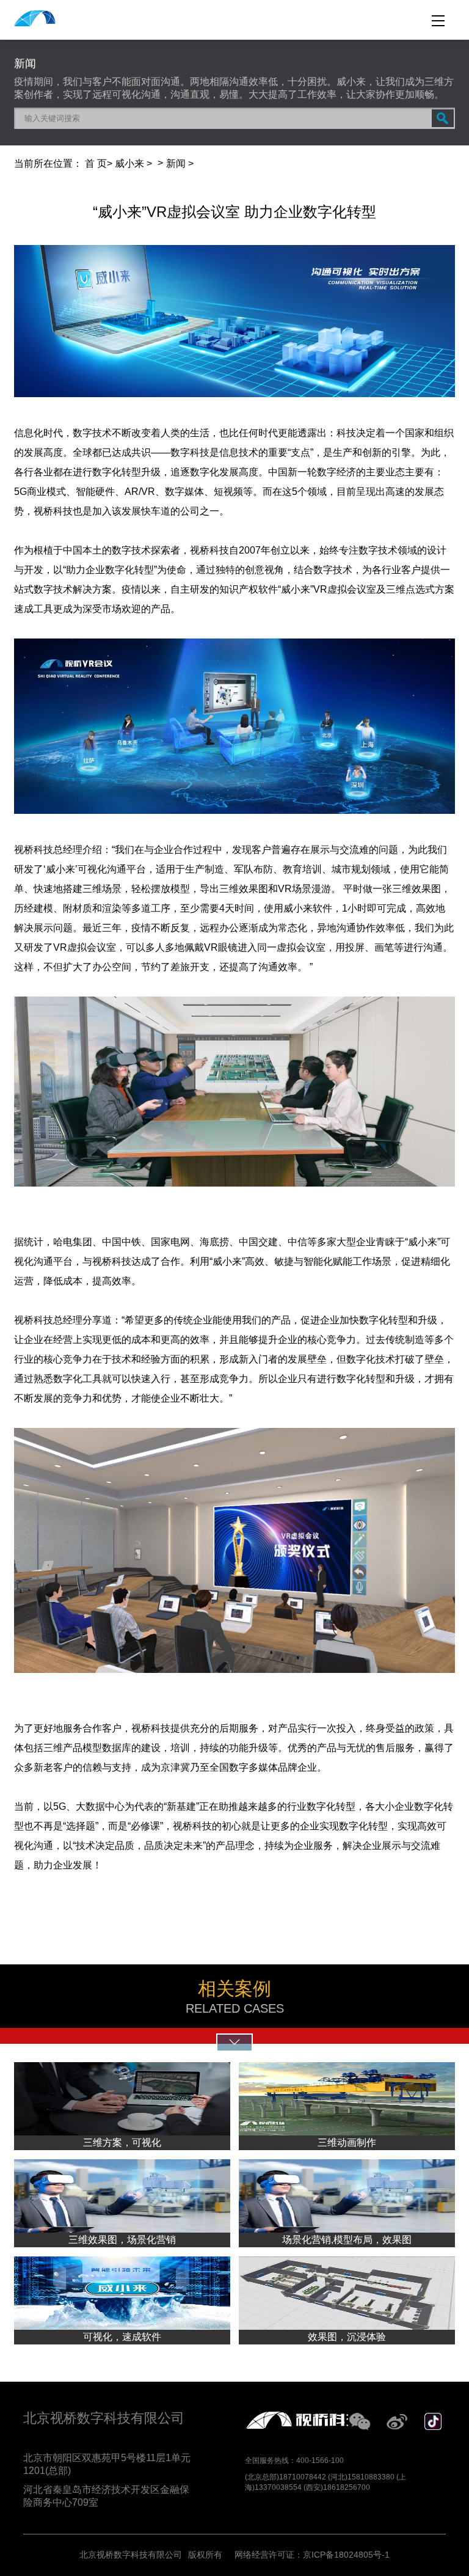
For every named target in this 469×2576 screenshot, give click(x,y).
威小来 (129, 163)
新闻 (176, 163)
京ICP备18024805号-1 (346, 2555)
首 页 (96, 163)
